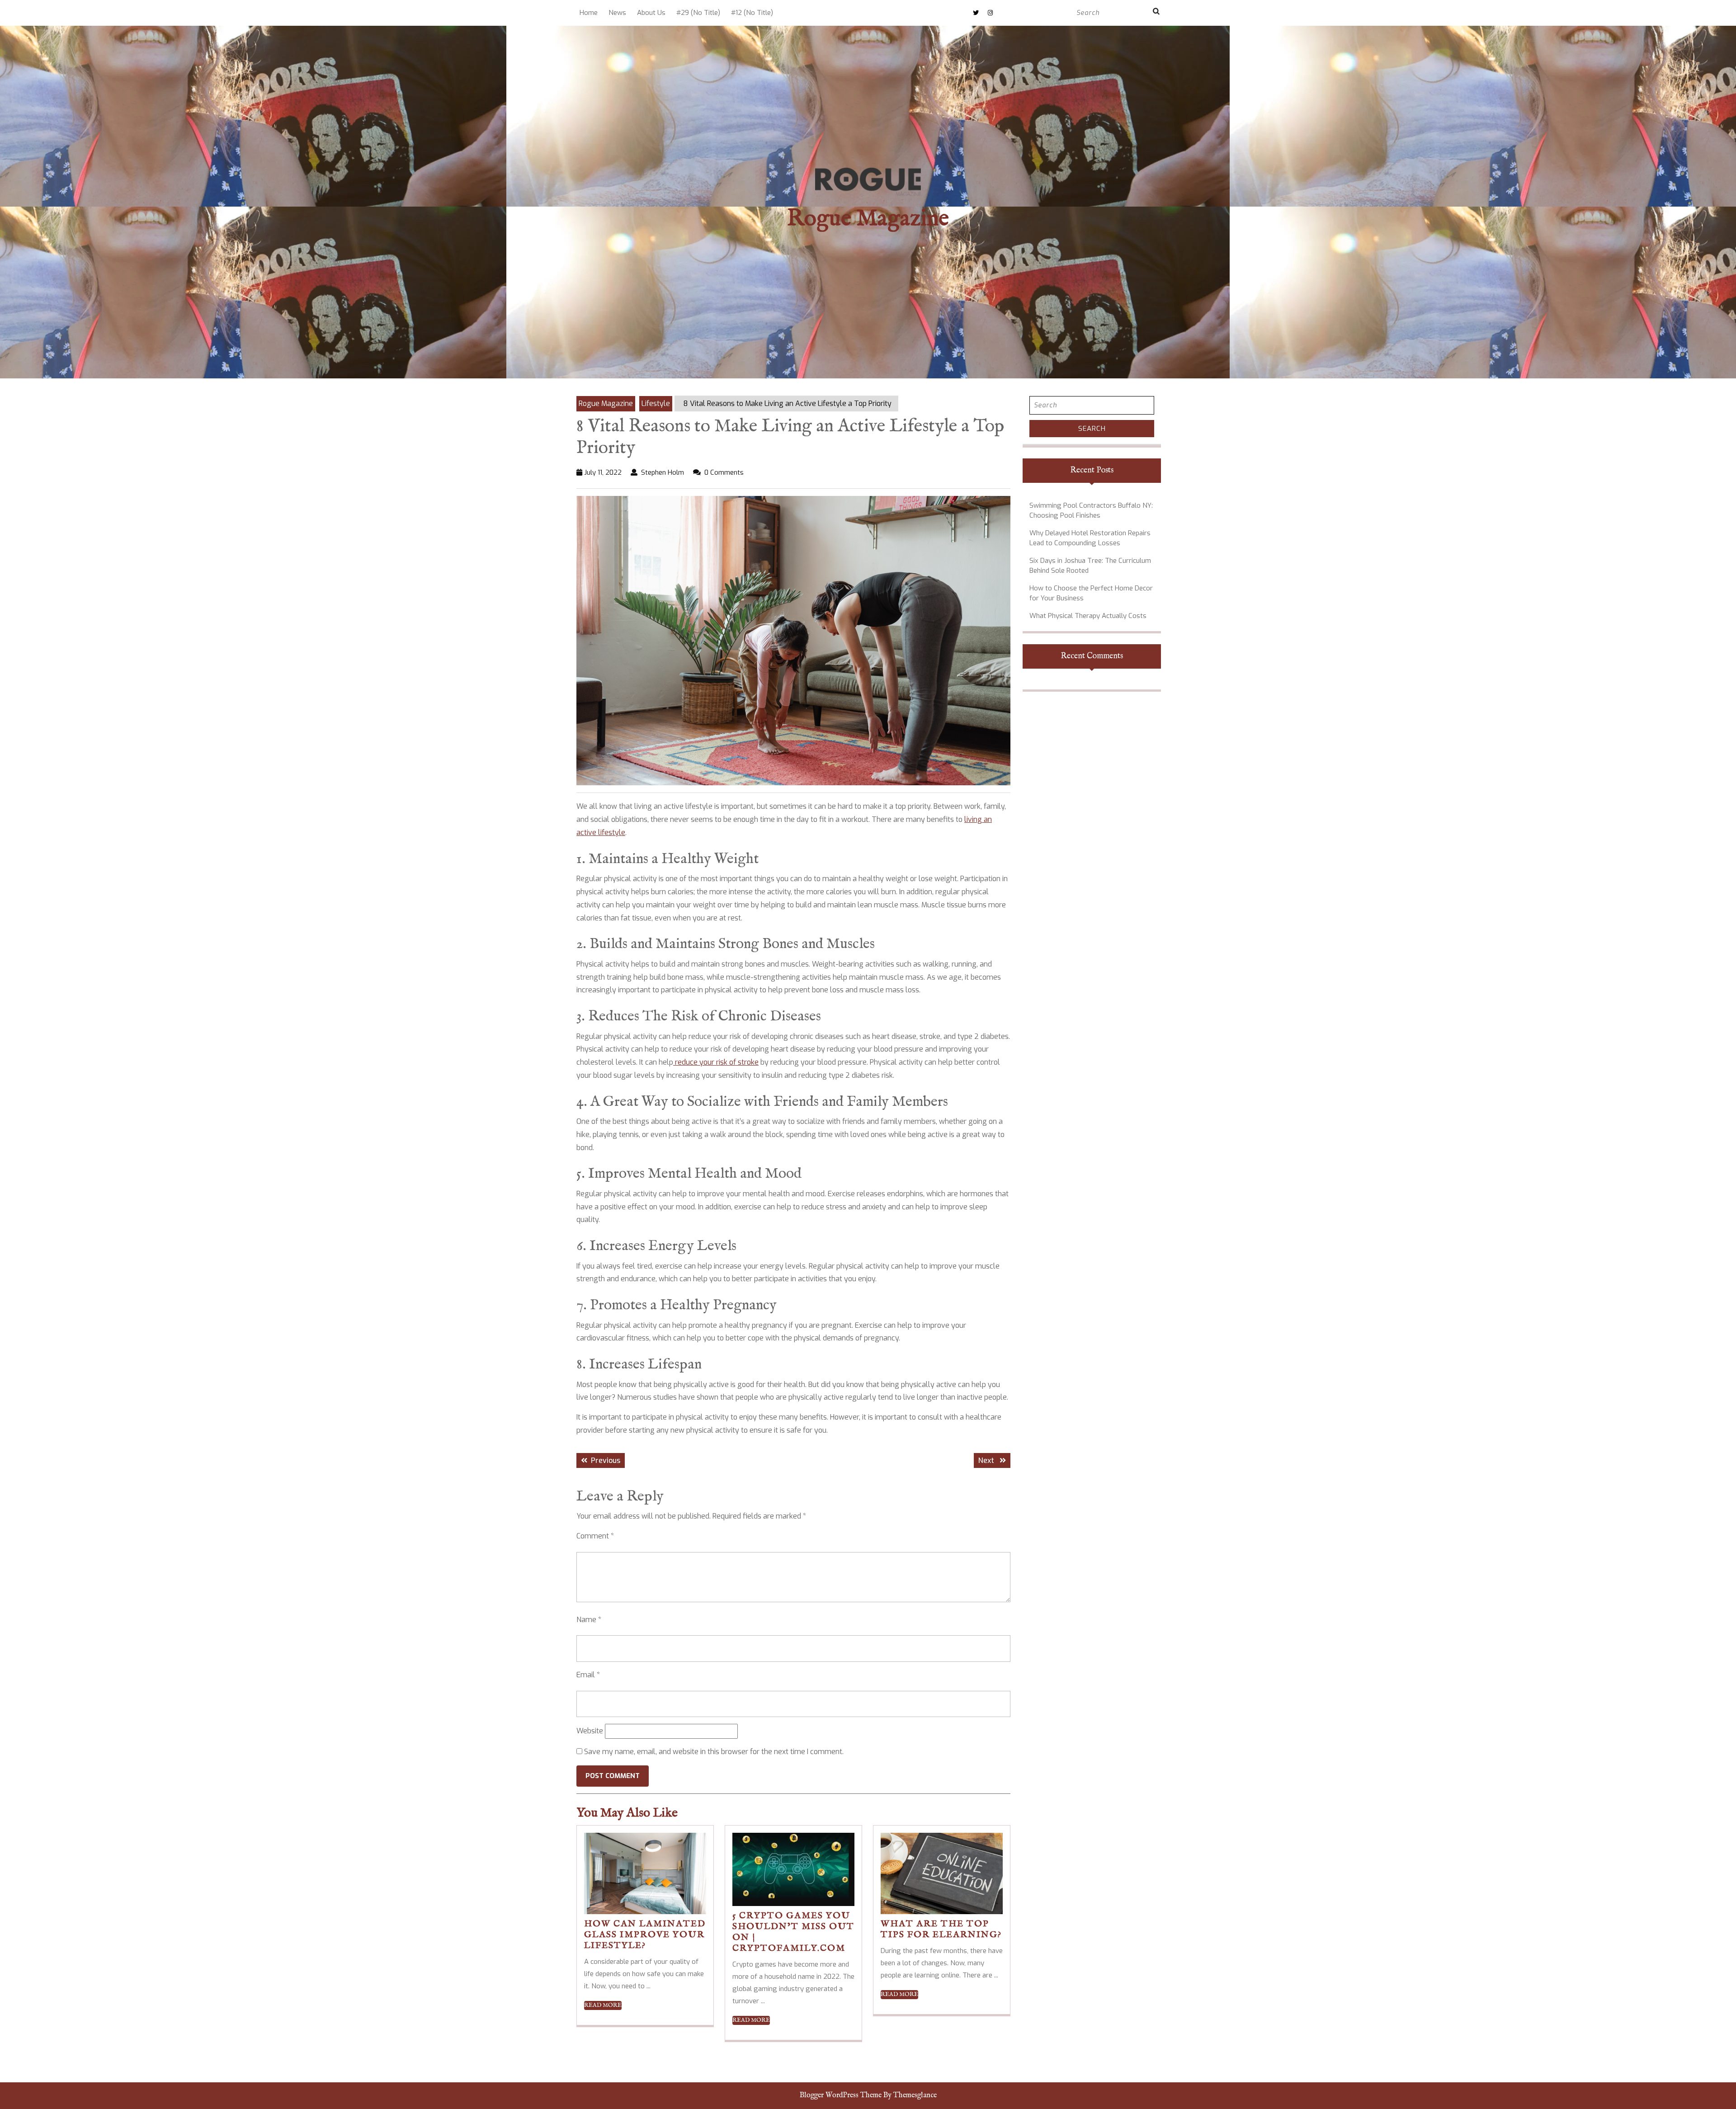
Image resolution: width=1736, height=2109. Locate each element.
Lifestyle (656, 403)
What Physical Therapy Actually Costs (1088, 616)
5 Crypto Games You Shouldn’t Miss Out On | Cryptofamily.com (793, 1932)
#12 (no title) (752, 13)
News (617, 13)
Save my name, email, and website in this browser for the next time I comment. (714, 1752)
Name (589, 1620)
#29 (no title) (698, 13)
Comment (595, 1536)
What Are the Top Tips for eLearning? (941, 1929)
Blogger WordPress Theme (841, 2095)
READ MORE (603, 2005)
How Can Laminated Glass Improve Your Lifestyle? (645, 1935)
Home (589, 13)
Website (590, 1731)
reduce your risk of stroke (716, 1062)
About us (651, 13)
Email (588, 1675)
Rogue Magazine (868, 219)
